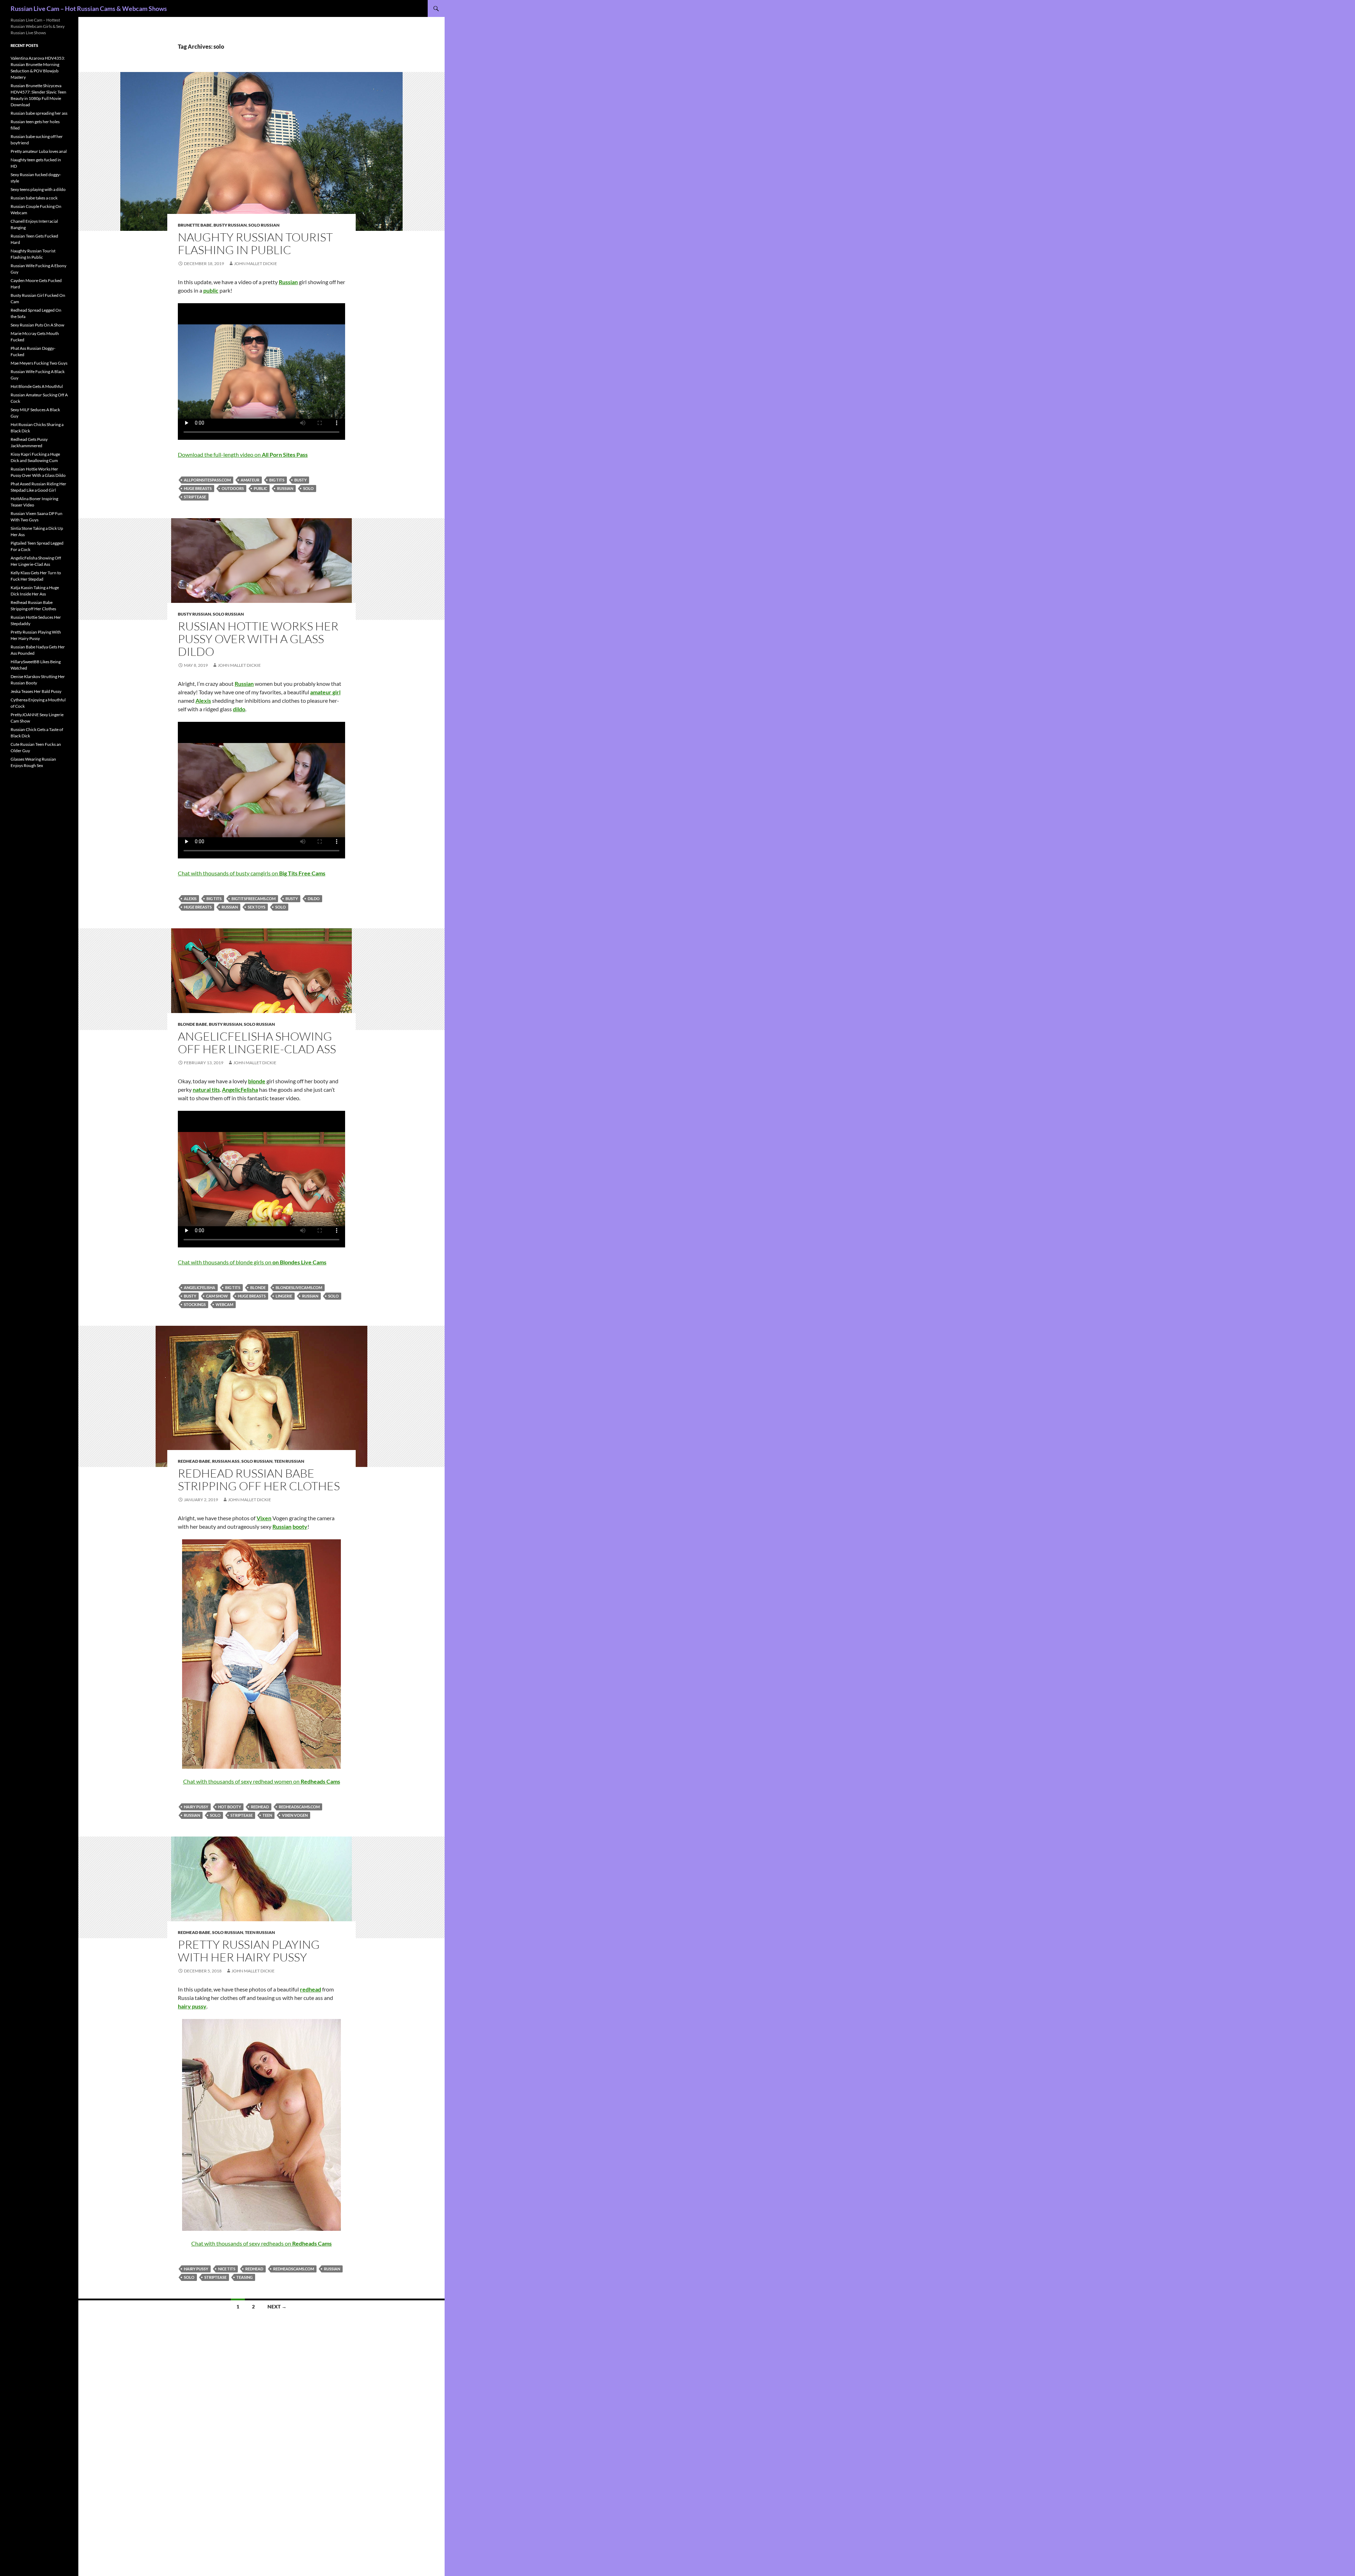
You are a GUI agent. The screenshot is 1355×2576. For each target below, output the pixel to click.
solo (308, 488)
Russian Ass (226, 1461)
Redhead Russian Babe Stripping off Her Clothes (259, 1479)
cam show (217, 1296)
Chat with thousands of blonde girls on (252, 1262)
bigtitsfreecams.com (254, 898)
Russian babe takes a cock (34, 198)
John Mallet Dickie (255, 263)
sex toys (257, 907)
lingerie (284, 1296)
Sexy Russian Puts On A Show (37, 325)
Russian (285, 488)
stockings (195, 1304)
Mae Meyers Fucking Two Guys (39, 363)
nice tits (227, 2269)
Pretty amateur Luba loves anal (39, 151)
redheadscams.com (299, 1807)
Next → (277, 2307)
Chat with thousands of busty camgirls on (252, 873)
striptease (195, 497)
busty (300, 480)
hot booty (230, 1807)
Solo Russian (264, 225)
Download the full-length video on (243, 454)
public (260, 488)
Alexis (190, 898)
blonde (258, 1287)
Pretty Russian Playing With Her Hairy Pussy (249, 1951)
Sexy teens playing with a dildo (38, 189)
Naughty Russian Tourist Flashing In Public (255, 243)
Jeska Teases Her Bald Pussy (36, 691)
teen (267, 1815)
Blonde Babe (192, 1024)
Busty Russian (230, 225)
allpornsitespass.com (207, 480)
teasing (245, 2277)
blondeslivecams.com (299, 1287)
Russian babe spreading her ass (39, 113)
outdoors (233, 488)
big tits (277, 480)
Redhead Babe (194, 1461)
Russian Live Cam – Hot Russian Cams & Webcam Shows (89, 8)
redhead (260, 1807)
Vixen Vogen (295, 1815)
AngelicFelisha (200, 1287)
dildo (314, 898)
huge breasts (198, 488)
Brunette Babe (195, 225)
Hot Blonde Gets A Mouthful (37, 386)
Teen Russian (289, 1461)
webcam (224, 1304)
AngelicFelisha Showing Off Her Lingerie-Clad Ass (257, 1043)
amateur (250, 480)
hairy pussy (196, 1807)
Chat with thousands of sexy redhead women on (262, 1781)
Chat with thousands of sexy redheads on (261, 2243)
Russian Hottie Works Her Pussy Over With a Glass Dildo (258, 639)
